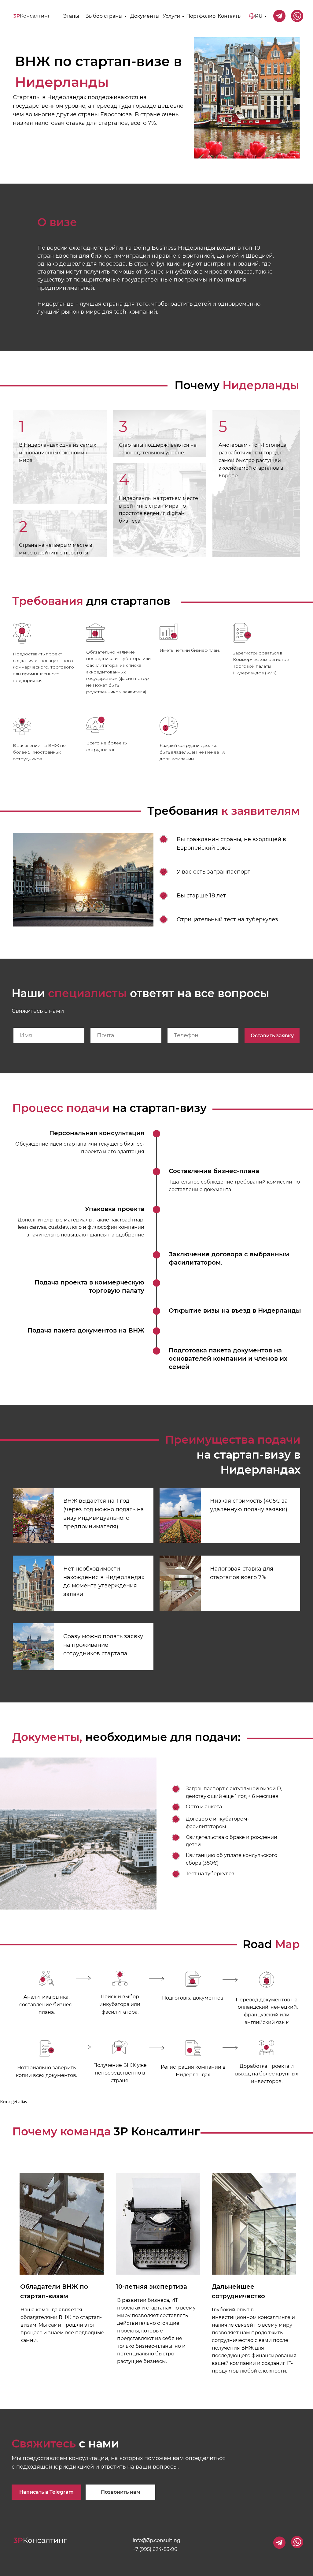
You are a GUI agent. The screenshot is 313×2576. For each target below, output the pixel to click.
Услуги (171, 16)
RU (259, 16)
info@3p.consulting (156, 2540)
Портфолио (201, 16)
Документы (145, 16)
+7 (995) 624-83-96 (155, 2549)
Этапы (71, 16)
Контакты (230, 16)
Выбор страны (104, 16)
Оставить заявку (272, 1036)
